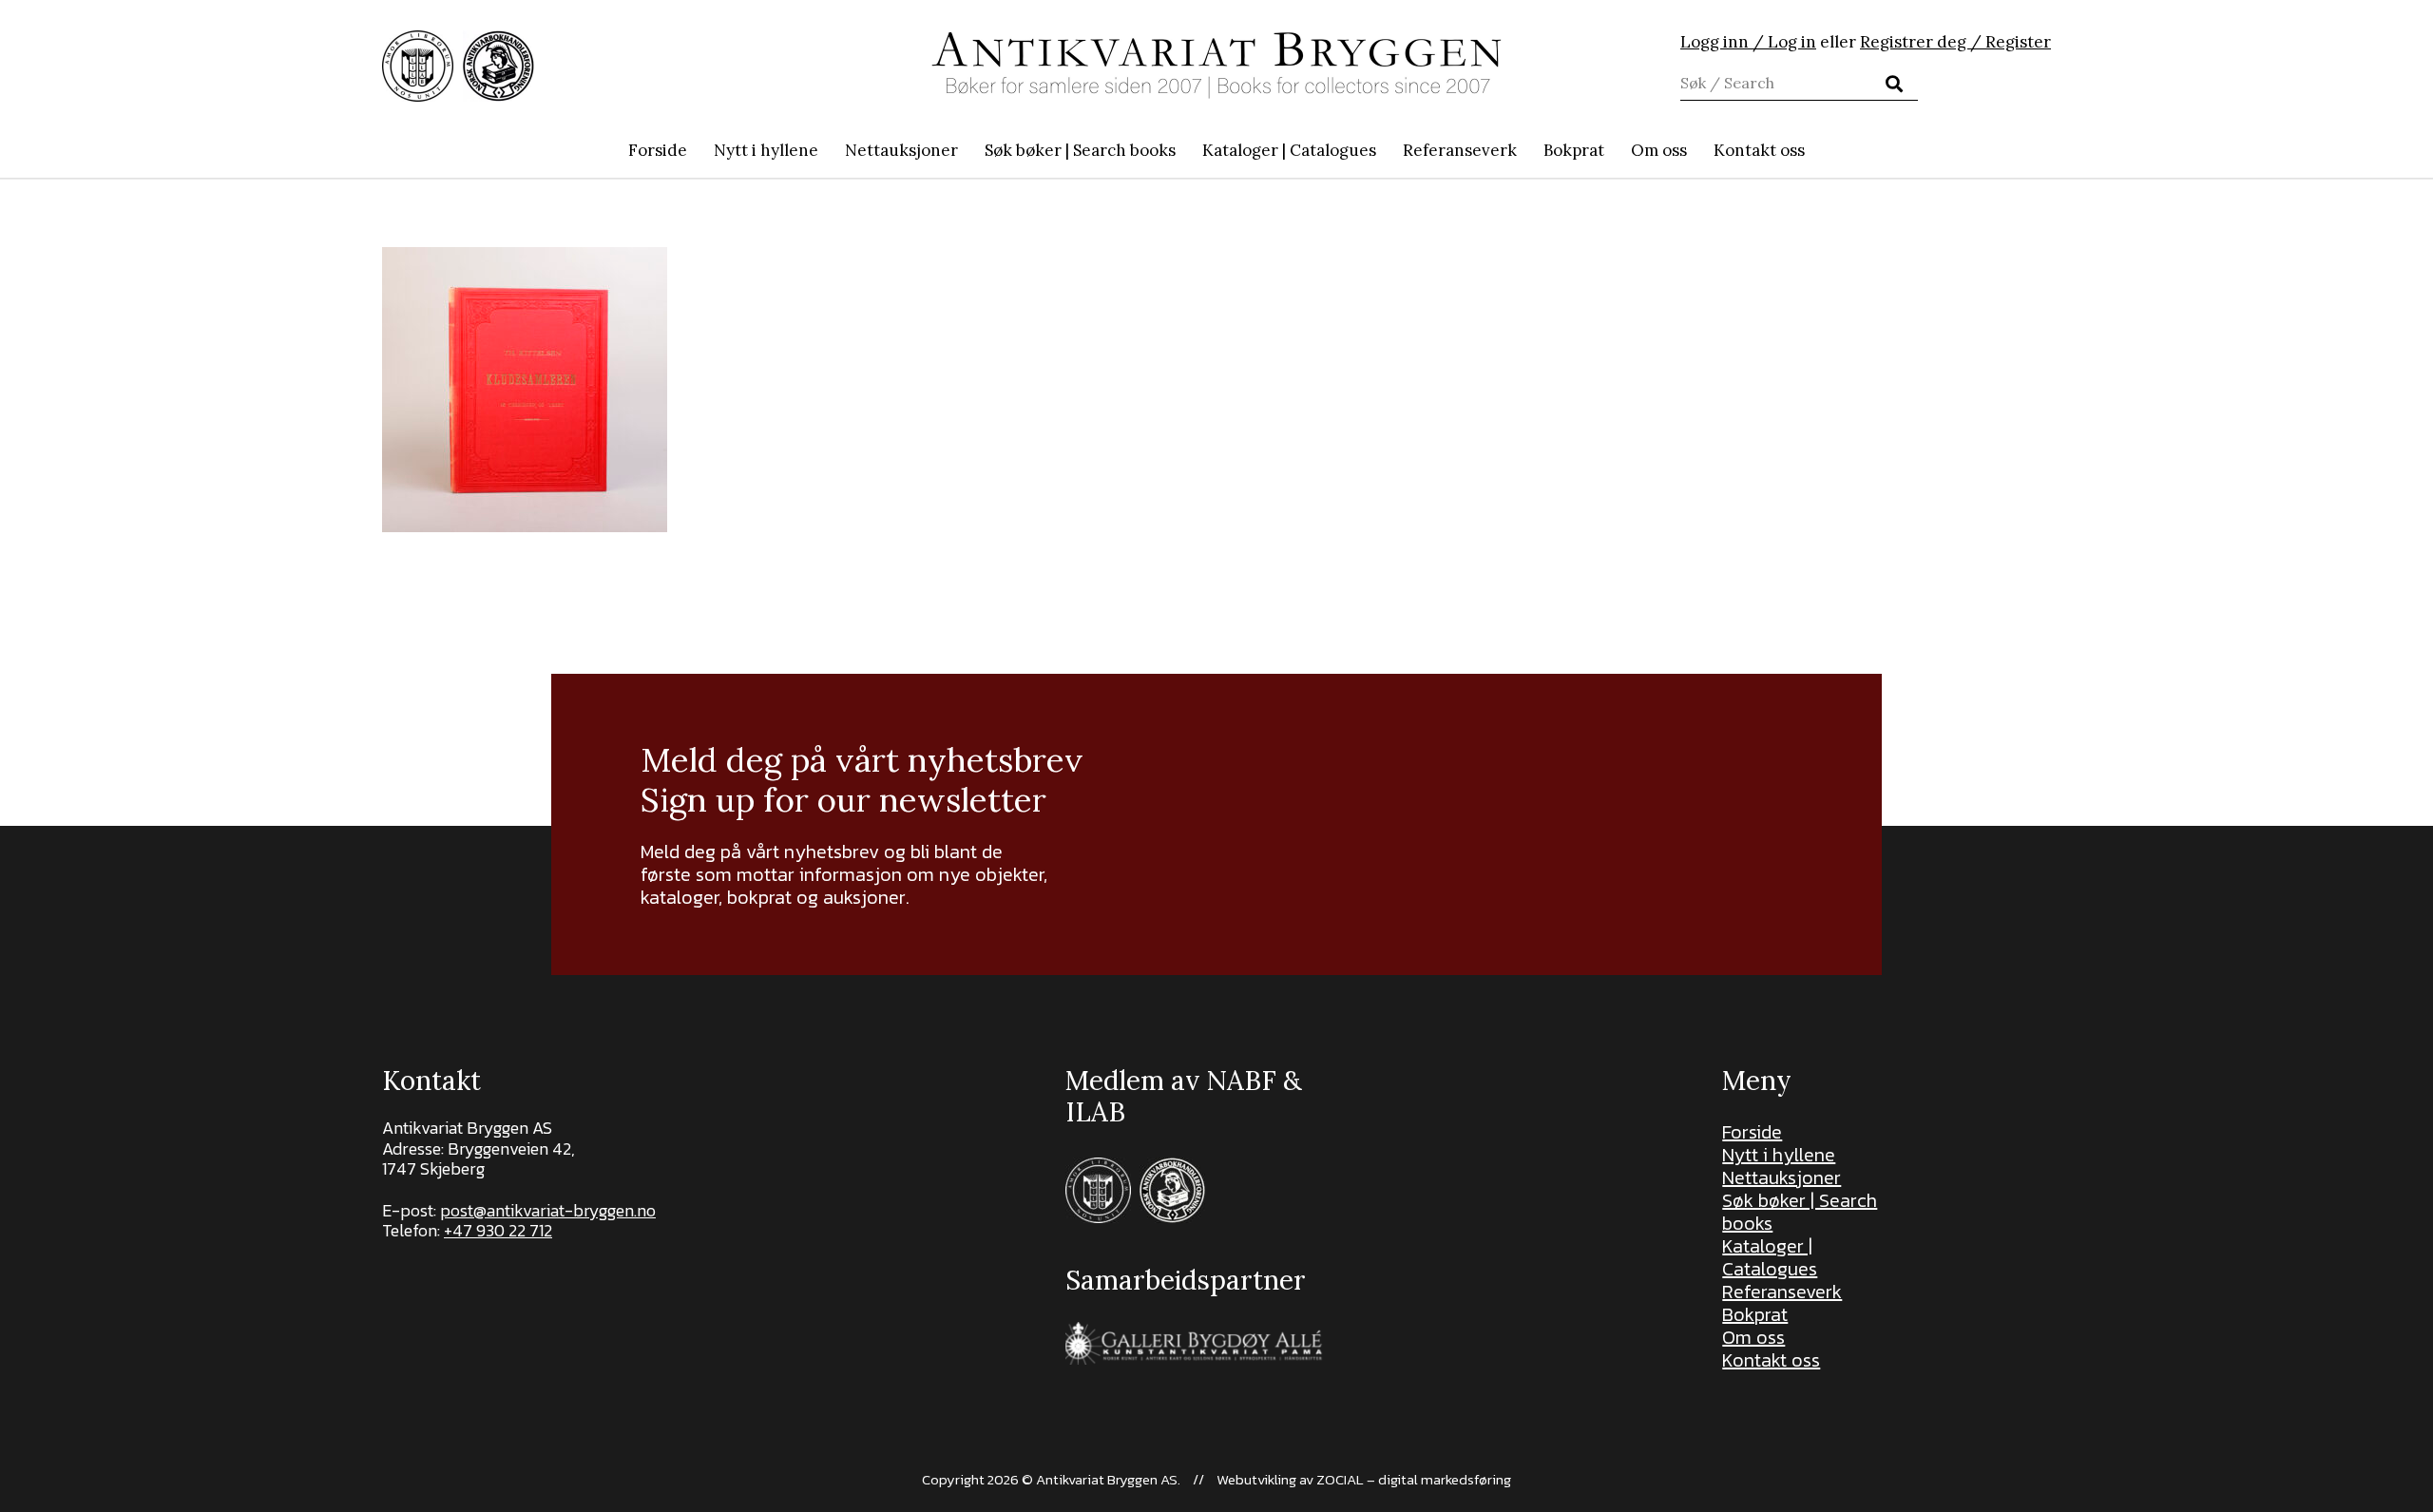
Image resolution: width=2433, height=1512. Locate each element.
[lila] (418, 66)
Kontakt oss (1771, 1360)
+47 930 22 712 (498, 1230)
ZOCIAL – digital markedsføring (1414, 1479)
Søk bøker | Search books (1800, 1212)
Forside (1752, 1132)
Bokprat (1755, 1314)
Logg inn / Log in (1748, 42)
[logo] (1216, 66)
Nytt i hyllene (1779, 1155)
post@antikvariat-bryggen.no (548, 1210)
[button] (1186, 150)
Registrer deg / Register (1955, 42)
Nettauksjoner (1782, 1177)
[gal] (1196, 1343)
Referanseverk (1782, 1292)
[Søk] (1894, 84)
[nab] (498, 66)
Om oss (1753, 1337)
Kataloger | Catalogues (1770, 1257)
